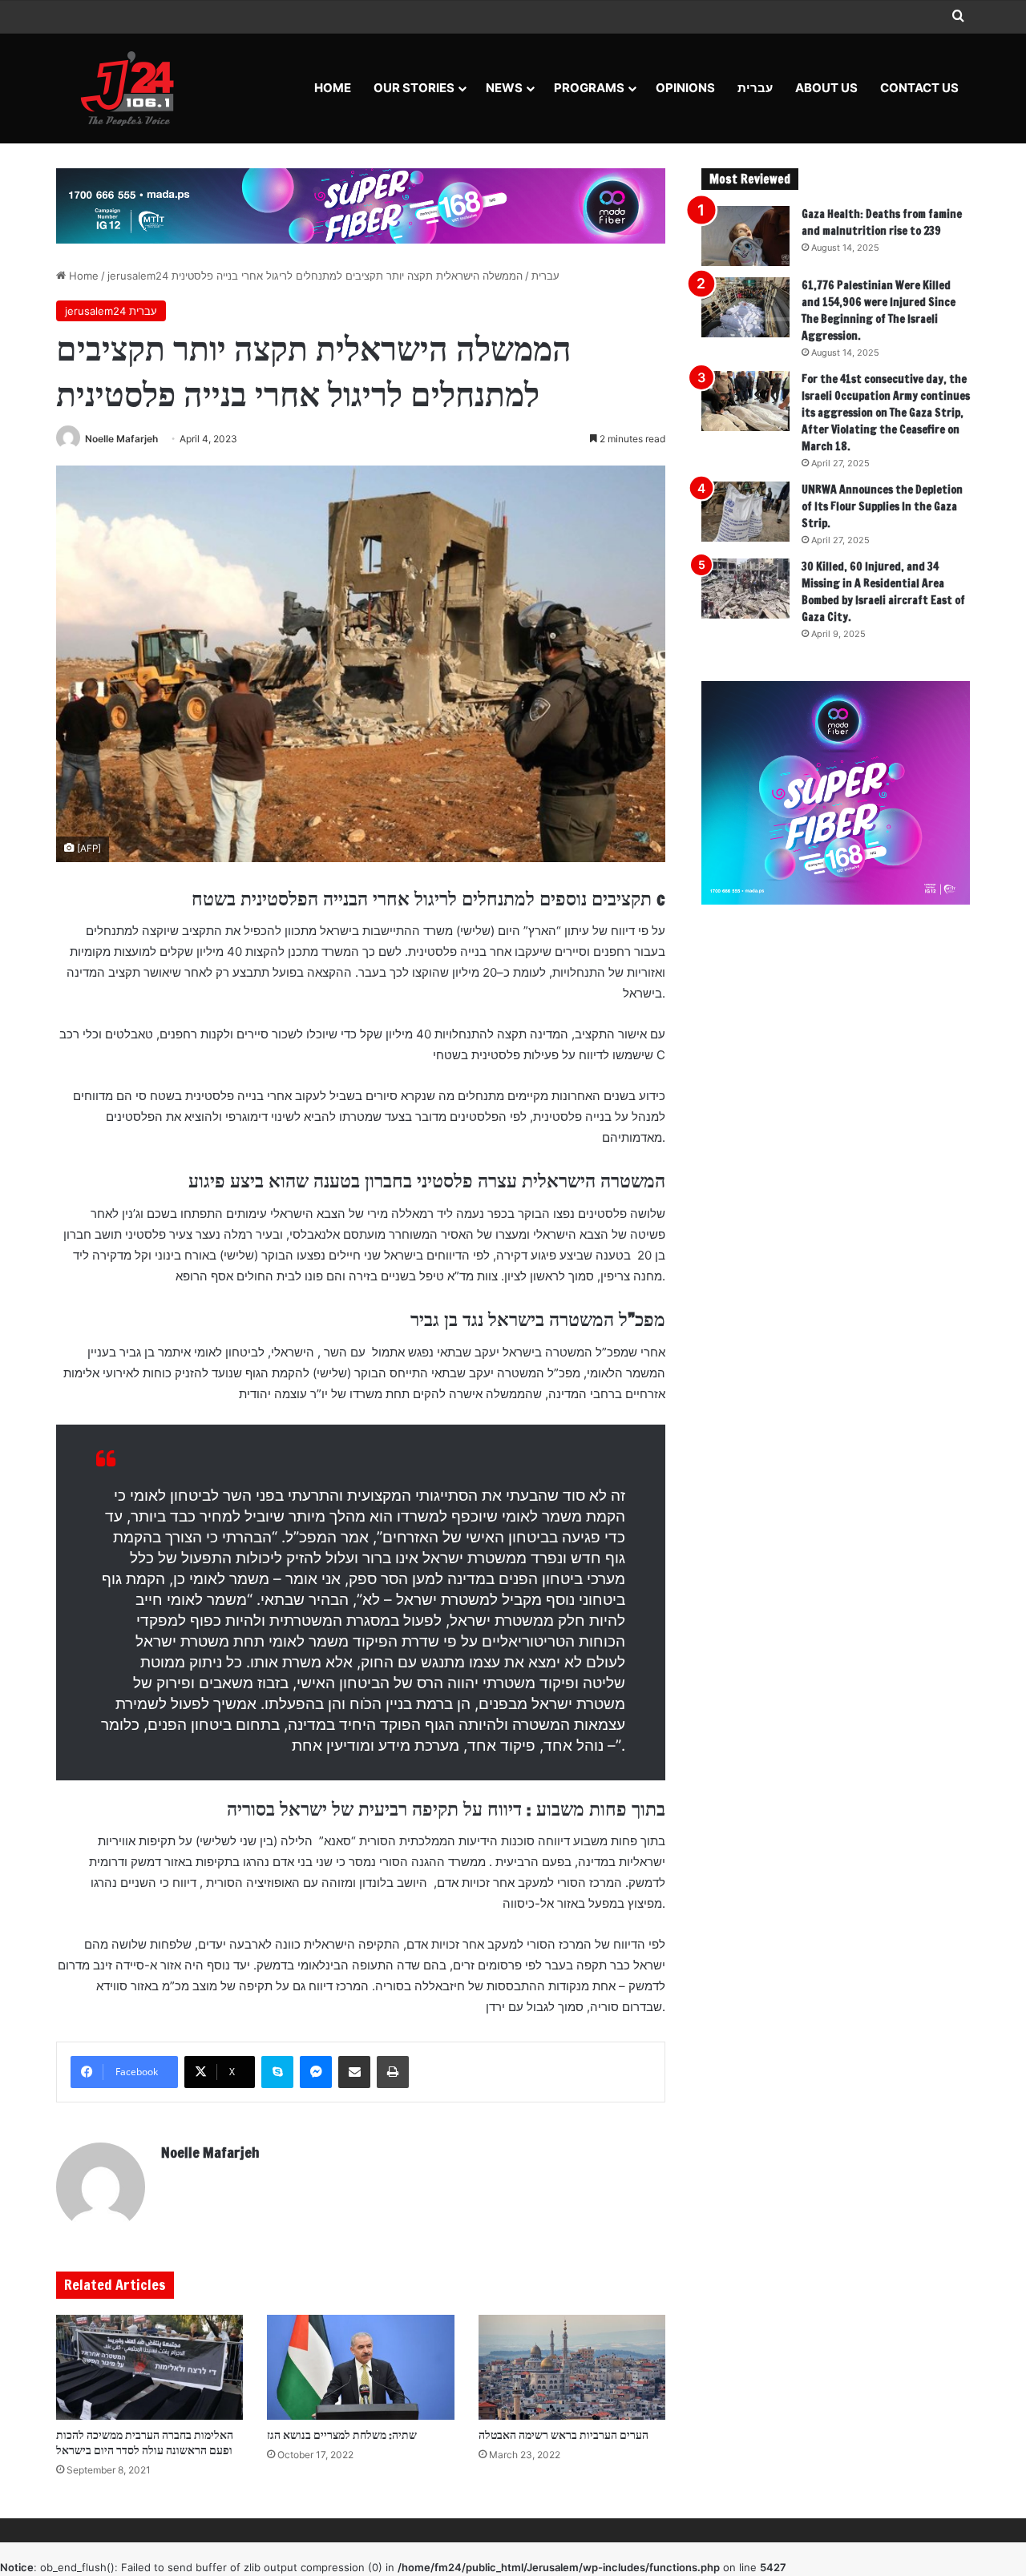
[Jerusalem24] (133, 88)
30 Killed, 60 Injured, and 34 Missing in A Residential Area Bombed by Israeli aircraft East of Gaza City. (883, 592)
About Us (826, 88)
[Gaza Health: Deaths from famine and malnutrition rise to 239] (745, 236)
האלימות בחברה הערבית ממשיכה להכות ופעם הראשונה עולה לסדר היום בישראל (145, 2443)
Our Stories (414, 88)
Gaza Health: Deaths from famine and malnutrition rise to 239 (882, 222)
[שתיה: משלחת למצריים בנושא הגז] (360, 2368)
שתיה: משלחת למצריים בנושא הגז (342, 2435)
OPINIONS (685, 88)
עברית (755, 88)
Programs (589, 88)
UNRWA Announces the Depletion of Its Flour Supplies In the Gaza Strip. (882, 506)
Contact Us (919, 88)
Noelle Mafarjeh (121, 439)
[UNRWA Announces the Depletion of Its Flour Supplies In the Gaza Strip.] (745, 512)
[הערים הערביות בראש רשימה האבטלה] (572, 2368)
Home (333, 88)
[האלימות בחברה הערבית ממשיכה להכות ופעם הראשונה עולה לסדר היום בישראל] (149, 2368)
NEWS (504, 88)
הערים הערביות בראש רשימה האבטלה (563, 2435)
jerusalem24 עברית (111, 311)
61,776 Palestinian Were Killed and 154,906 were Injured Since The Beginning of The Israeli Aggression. (879, 310)
